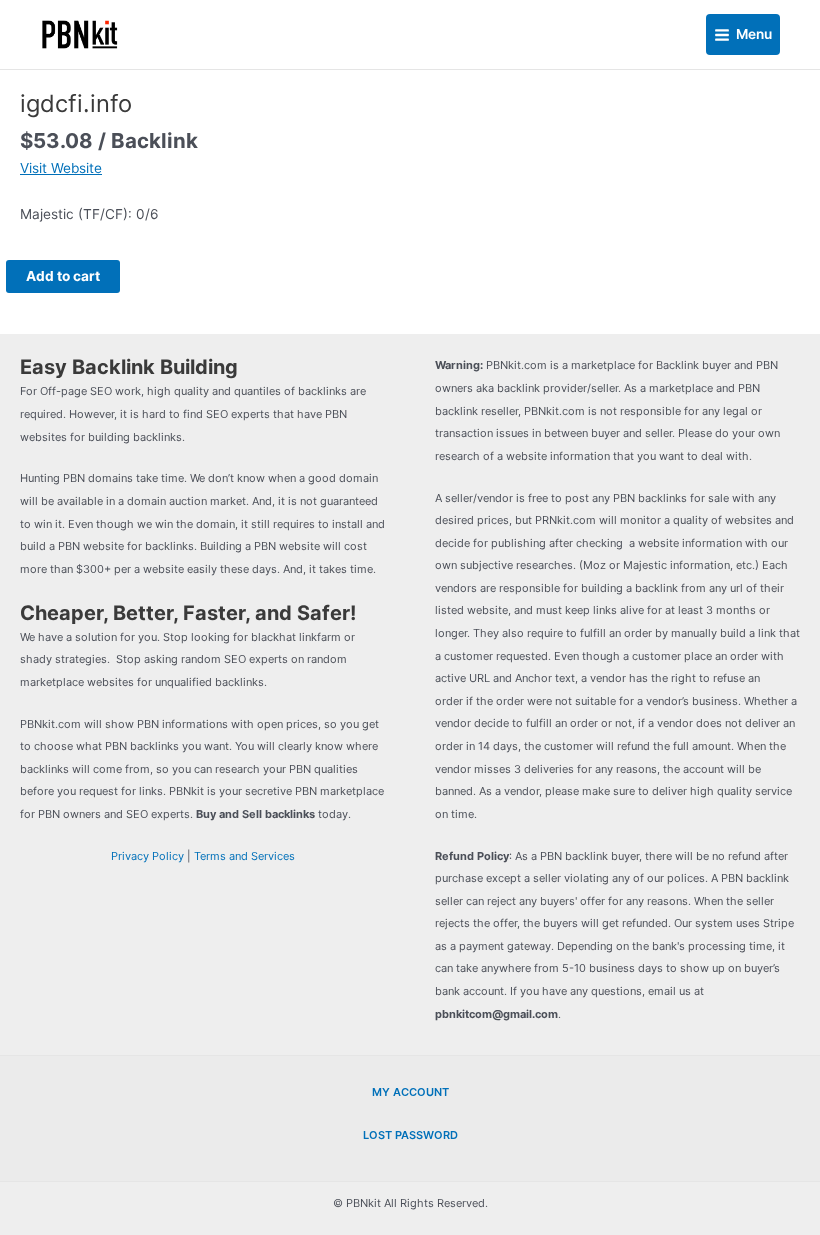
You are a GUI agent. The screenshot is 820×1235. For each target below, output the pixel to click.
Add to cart (63, 276)
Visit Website (61, 168)
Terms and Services (244, 856)
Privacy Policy (147, 856)
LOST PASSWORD (410, 1135)
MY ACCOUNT (410, 1092)
